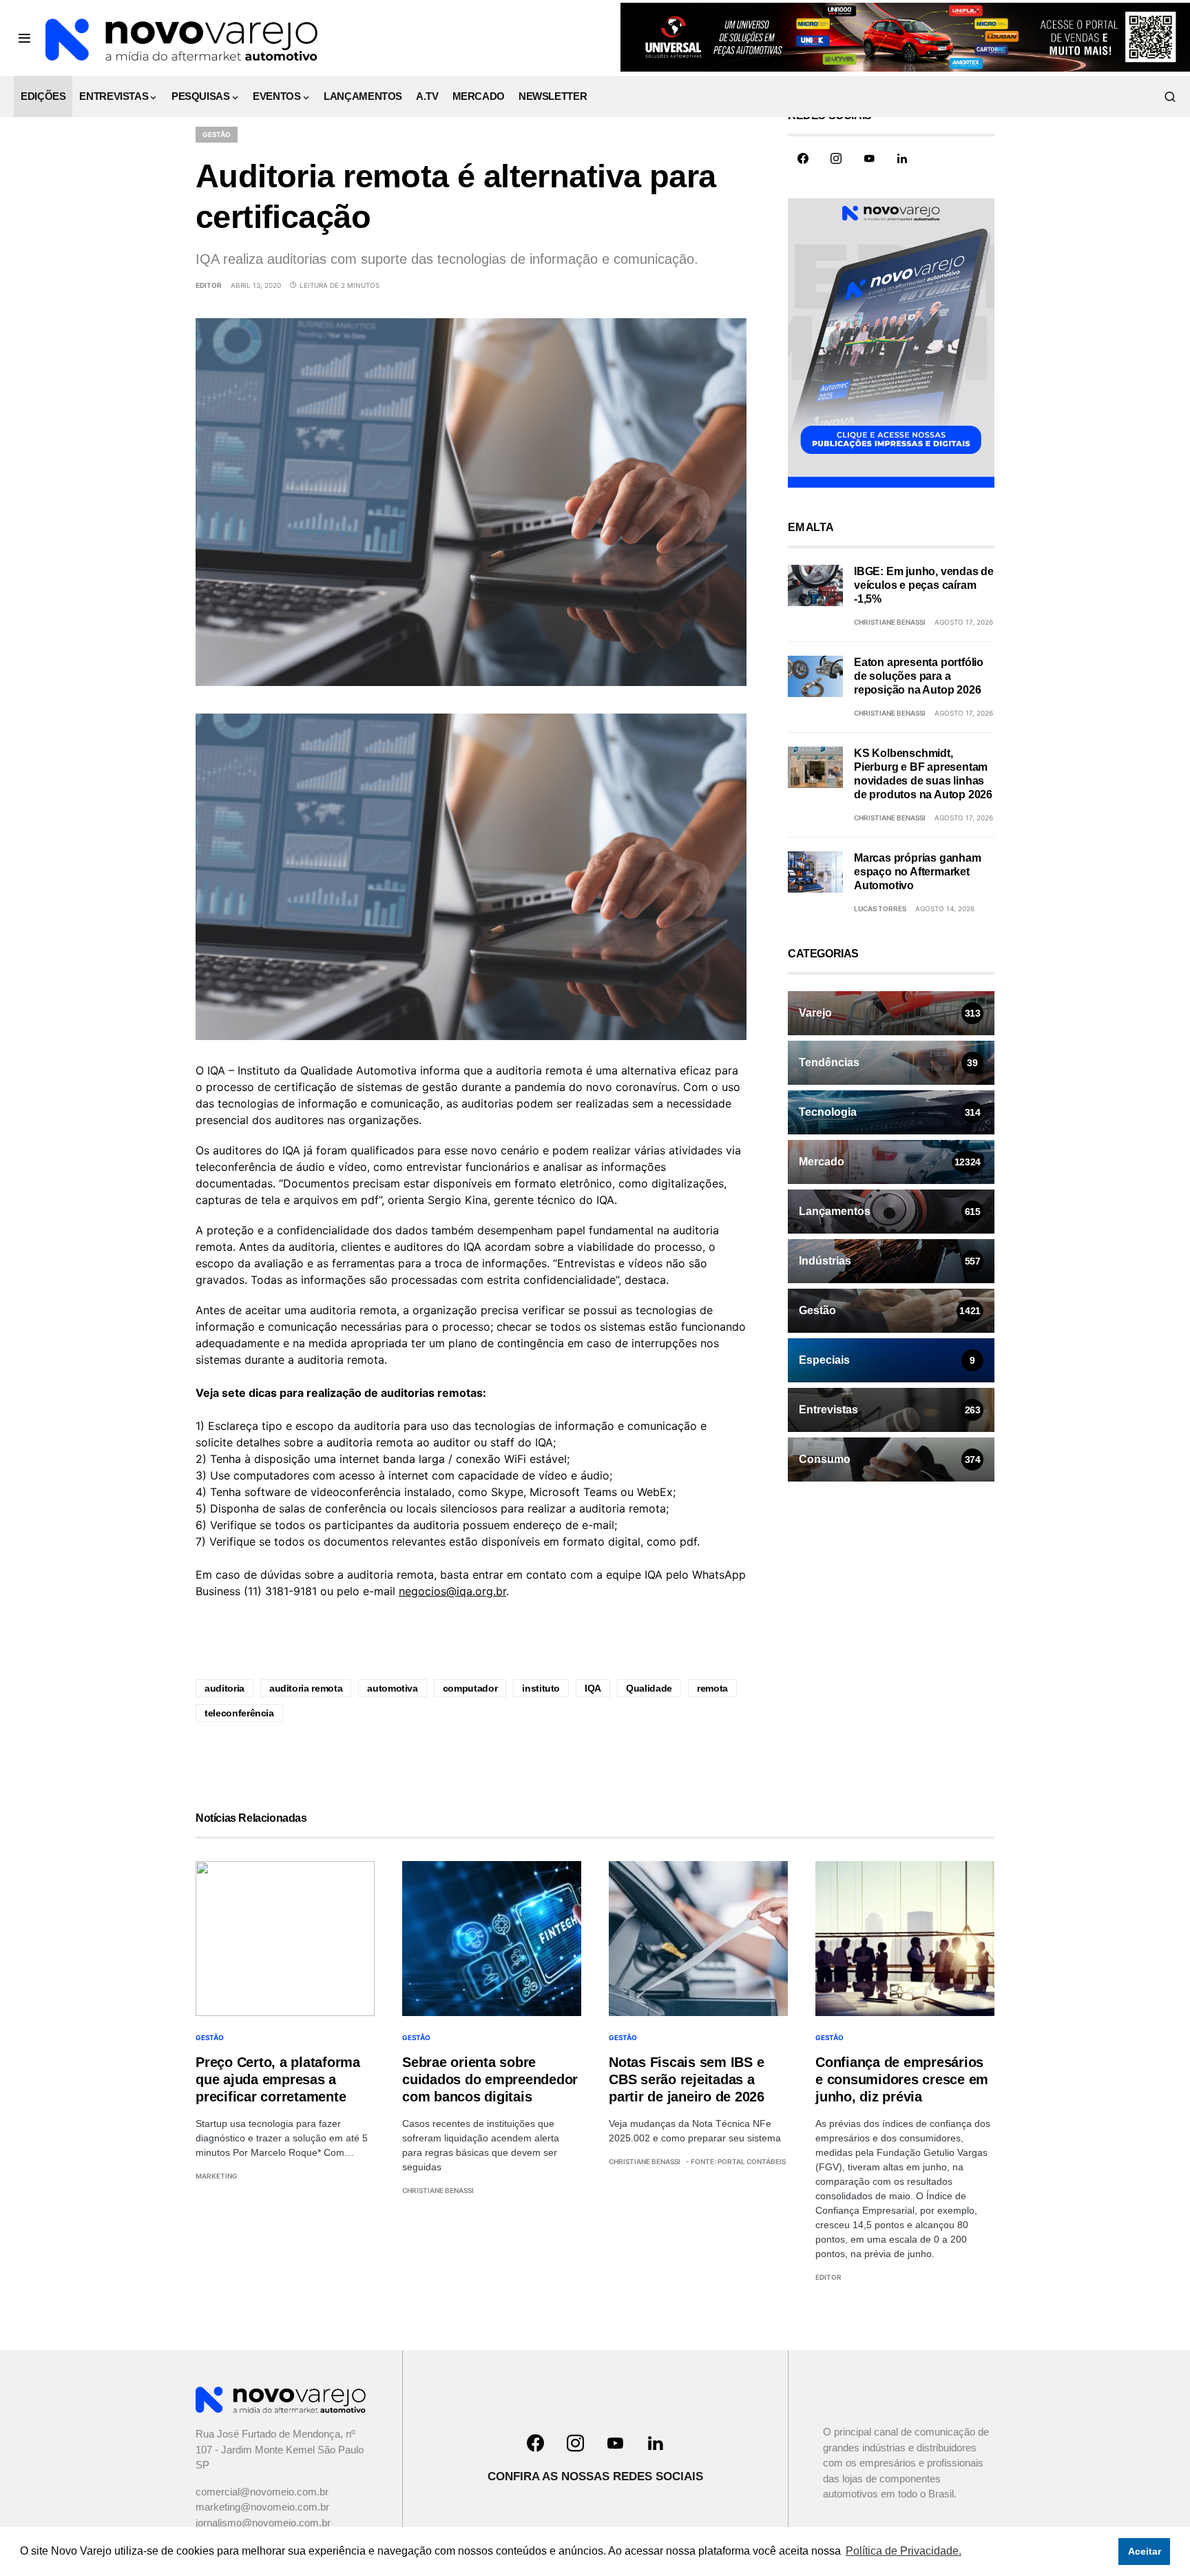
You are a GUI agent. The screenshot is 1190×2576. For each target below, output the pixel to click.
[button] (24, 38)
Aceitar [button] (1145, 2551)
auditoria (225, 1688)
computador (470, 1688)
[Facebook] (803, 158)
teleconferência (239, 1713)
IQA (593, 1688)
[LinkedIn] (902, 158)
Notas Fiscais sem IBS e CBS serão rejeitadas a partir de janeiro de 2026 (687, 2079)
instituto (541, 1688)
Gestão (217, 134)
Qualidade (649, 1688)
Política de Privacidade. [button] (904, 2551)
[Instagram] (836, 158)
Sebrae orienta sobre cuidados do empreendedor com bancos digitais (490, 2079)
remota (712, 1688)
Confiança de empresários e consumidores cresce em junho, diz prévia (902, 2079)
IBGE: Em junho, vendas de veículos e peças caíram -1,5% (924, 585)
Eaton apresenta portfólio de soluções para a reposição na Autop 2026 (919, 676)
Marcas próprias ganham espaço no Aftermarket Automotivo (918, 872)
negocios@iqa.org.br (452, 1591)
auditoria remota (306, 1688)
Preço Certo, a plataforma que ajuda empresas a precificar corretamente (278, 2079)
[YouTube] (869, 158)
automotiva (393, 1688)
